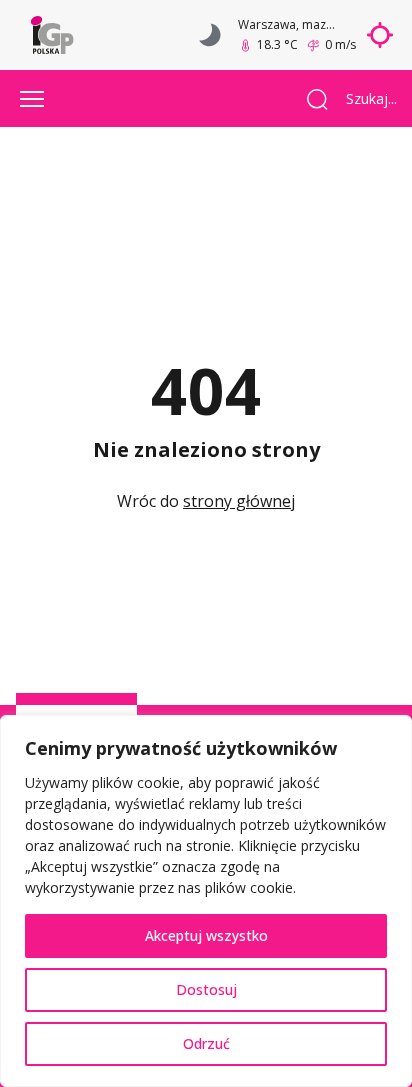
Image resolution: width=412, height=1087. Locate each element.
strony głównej (239, 501)
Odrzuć (206, 1043)
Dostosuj (206, 989)
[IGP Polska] (52, 35)
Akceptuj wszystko (206, 935)
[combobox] (364, 99)
